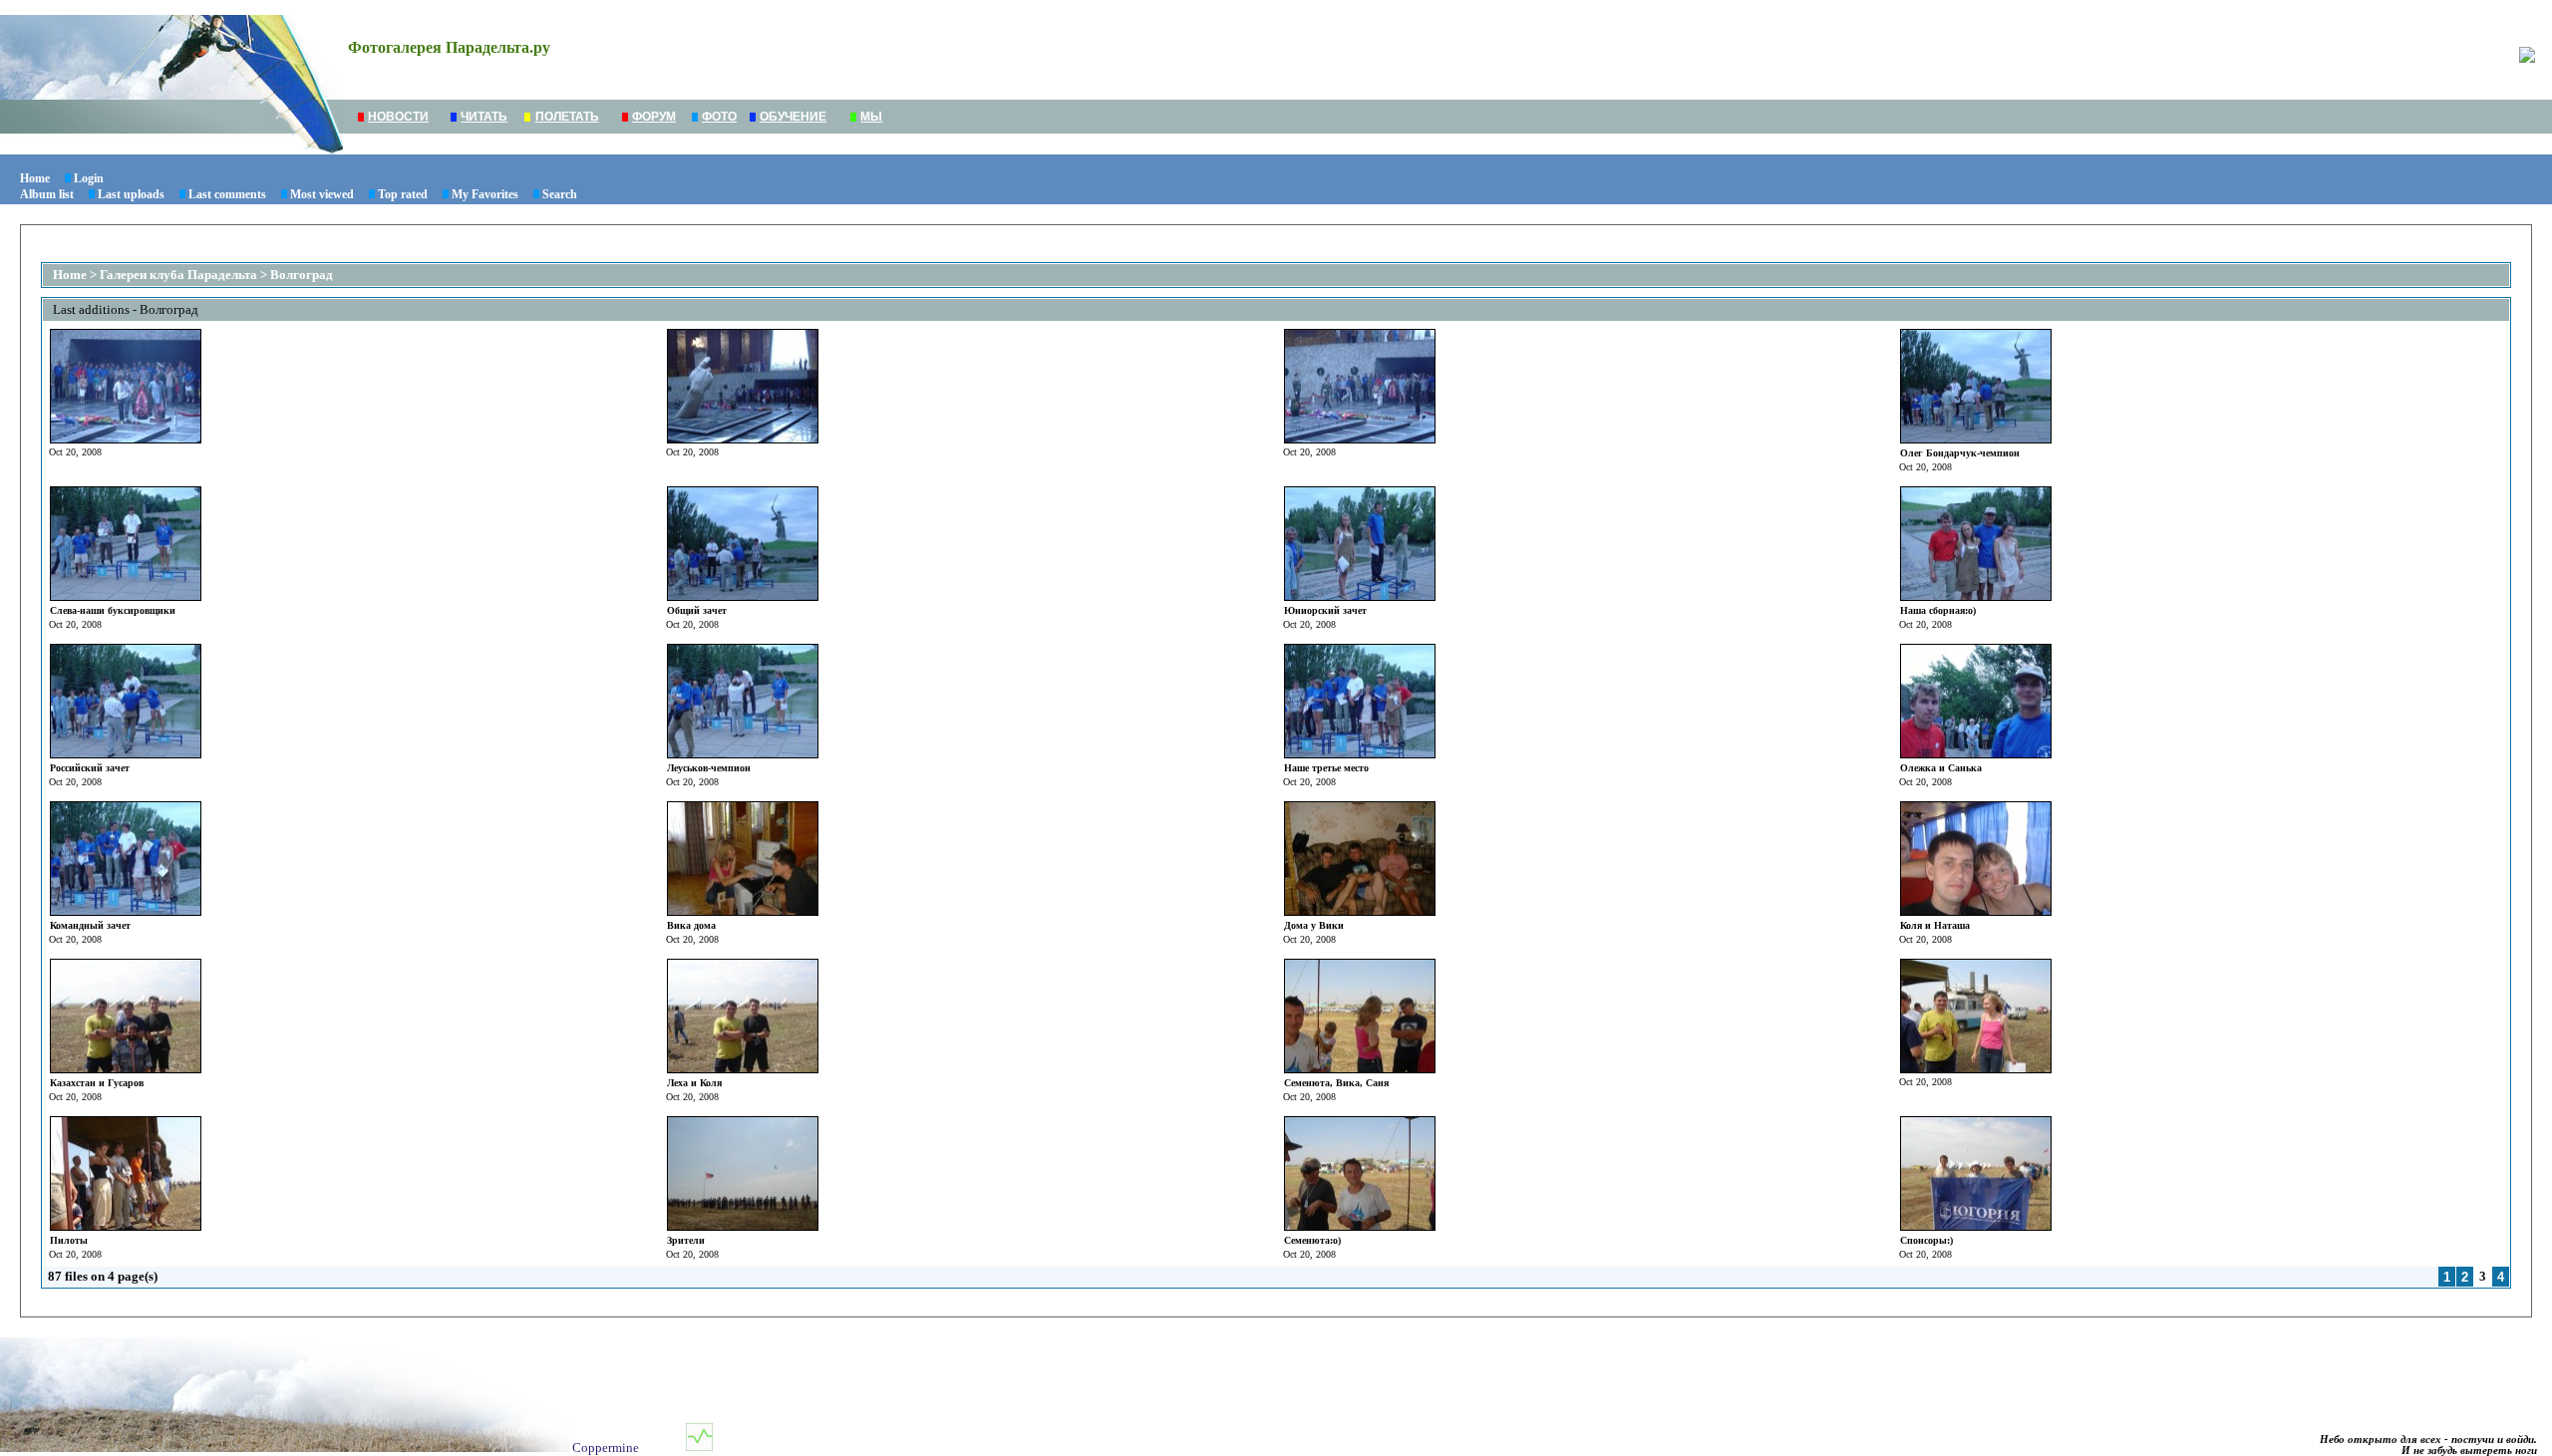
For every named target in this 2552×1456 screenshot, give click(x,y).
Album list (47, 194)
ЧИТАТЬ (484, 117)
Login (89, 178)
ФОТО (719, 117)
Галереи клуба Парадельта (178, 275)
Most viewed (322, 194)
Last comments (227, 194)
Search (560, 194)
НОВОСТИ (398, 117)
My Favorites (485, 194)
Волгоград (302, 275)
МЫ (871, 117)
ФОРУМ (654, 117)
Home (35, 178)
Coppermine (606, 1448)
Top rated (403, 194)
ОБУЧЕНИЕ (793, 117)
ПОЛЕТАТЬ (567, 117)
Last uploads (131, 194)
